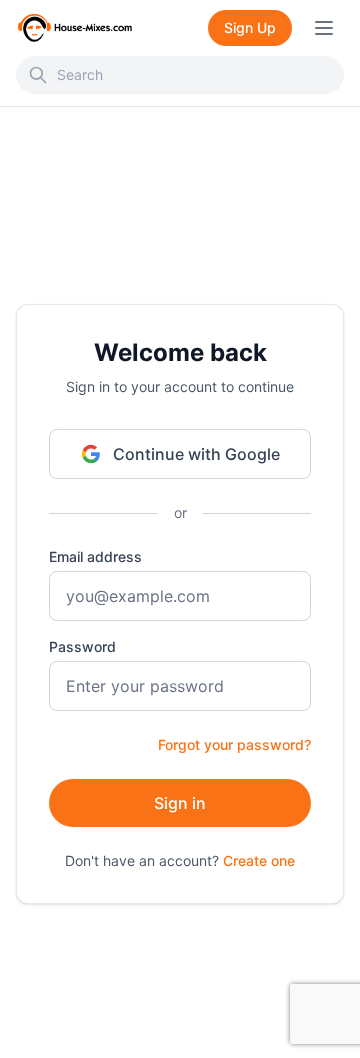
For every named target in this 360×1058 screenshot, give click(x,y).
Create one (259, 860)
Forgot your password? (234, 744)
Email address (95, 556)
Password (82, 646)
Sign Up (250, 27)
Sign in (180, 803)
